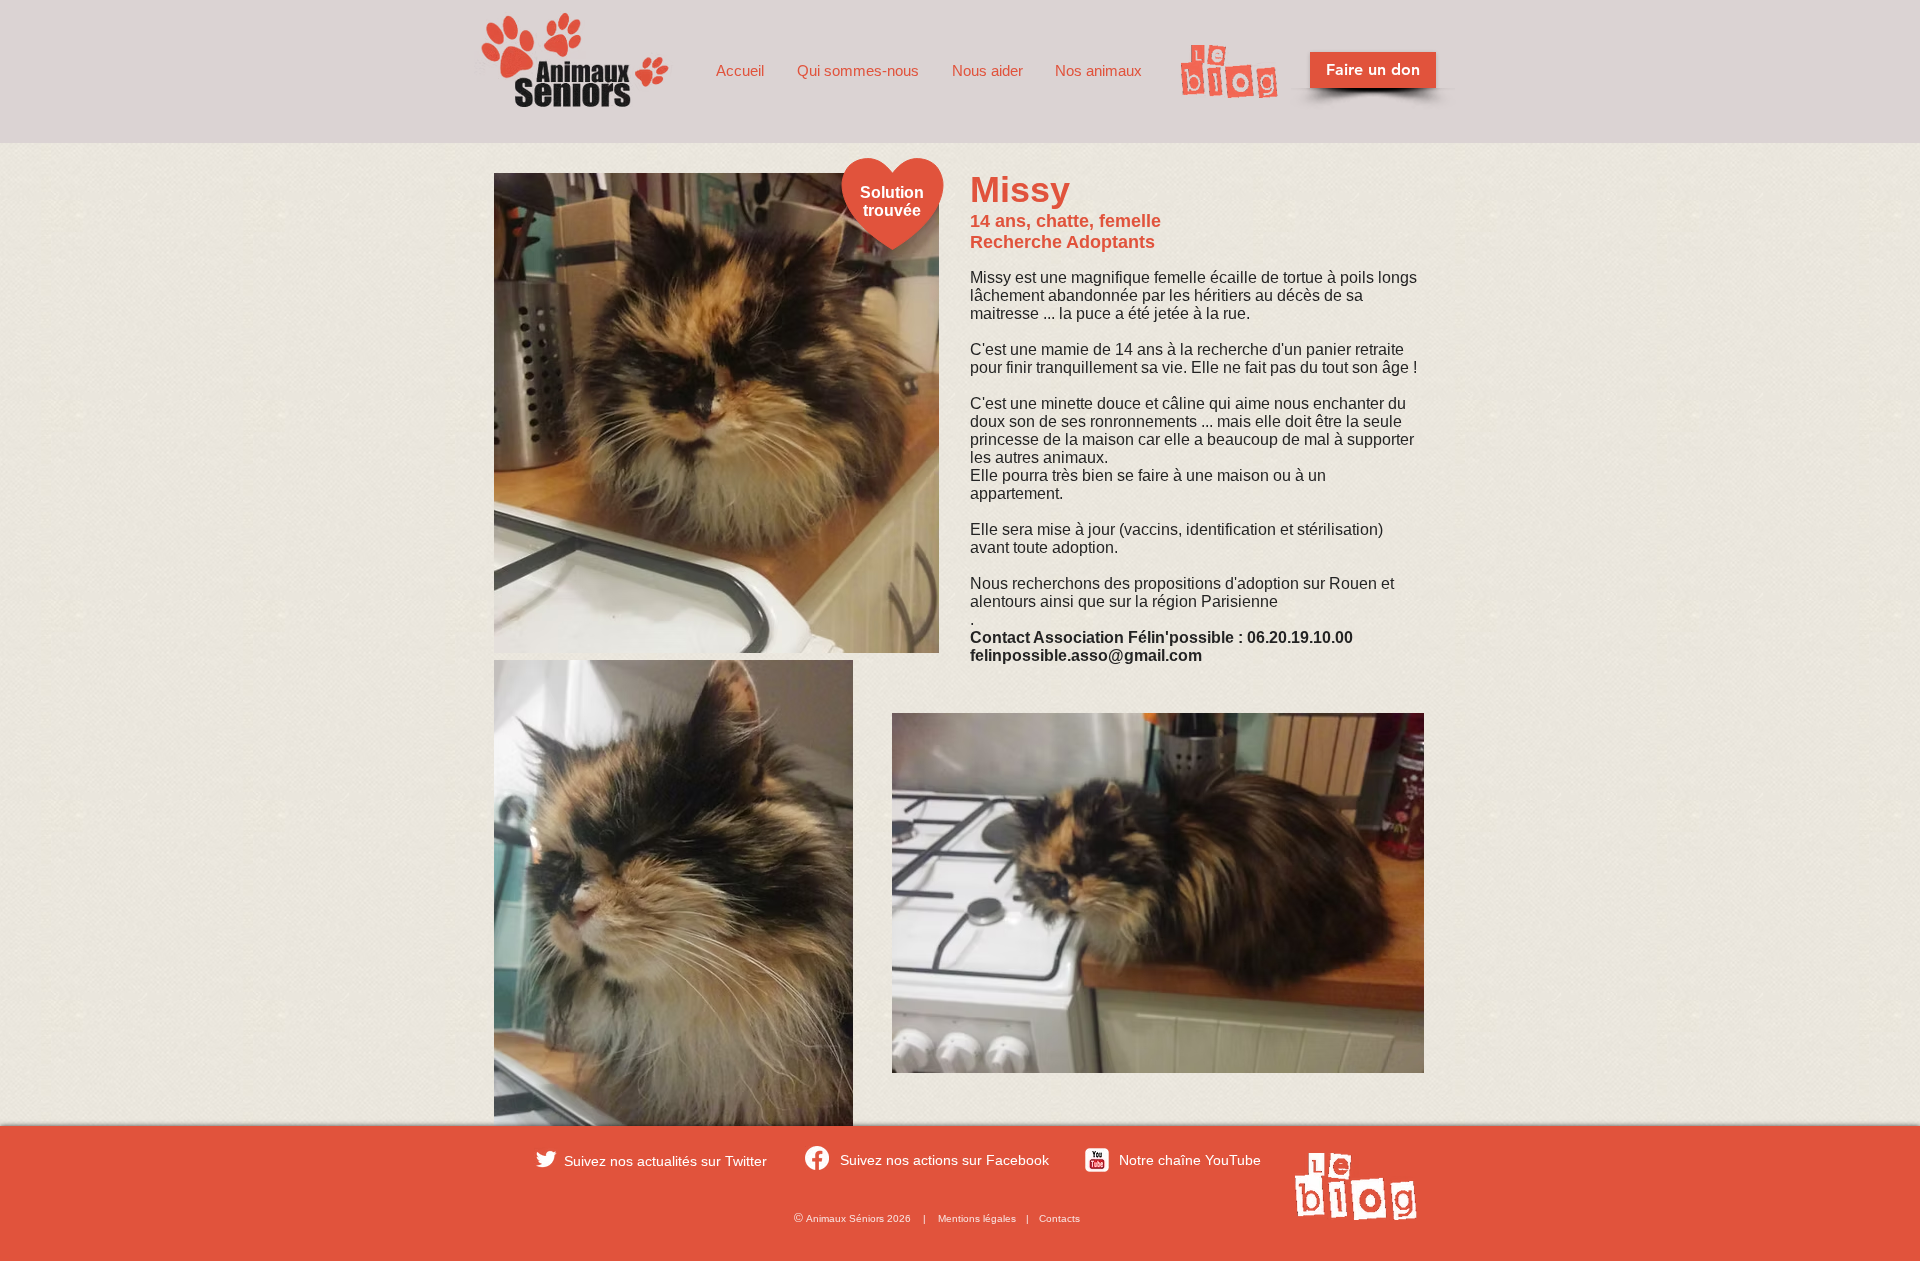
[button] (859, 71)
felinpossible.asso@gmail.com (1086, 655)
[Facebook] (817, 1158)
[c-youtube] (1097, 1160)
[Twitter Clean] (546, 1159)
